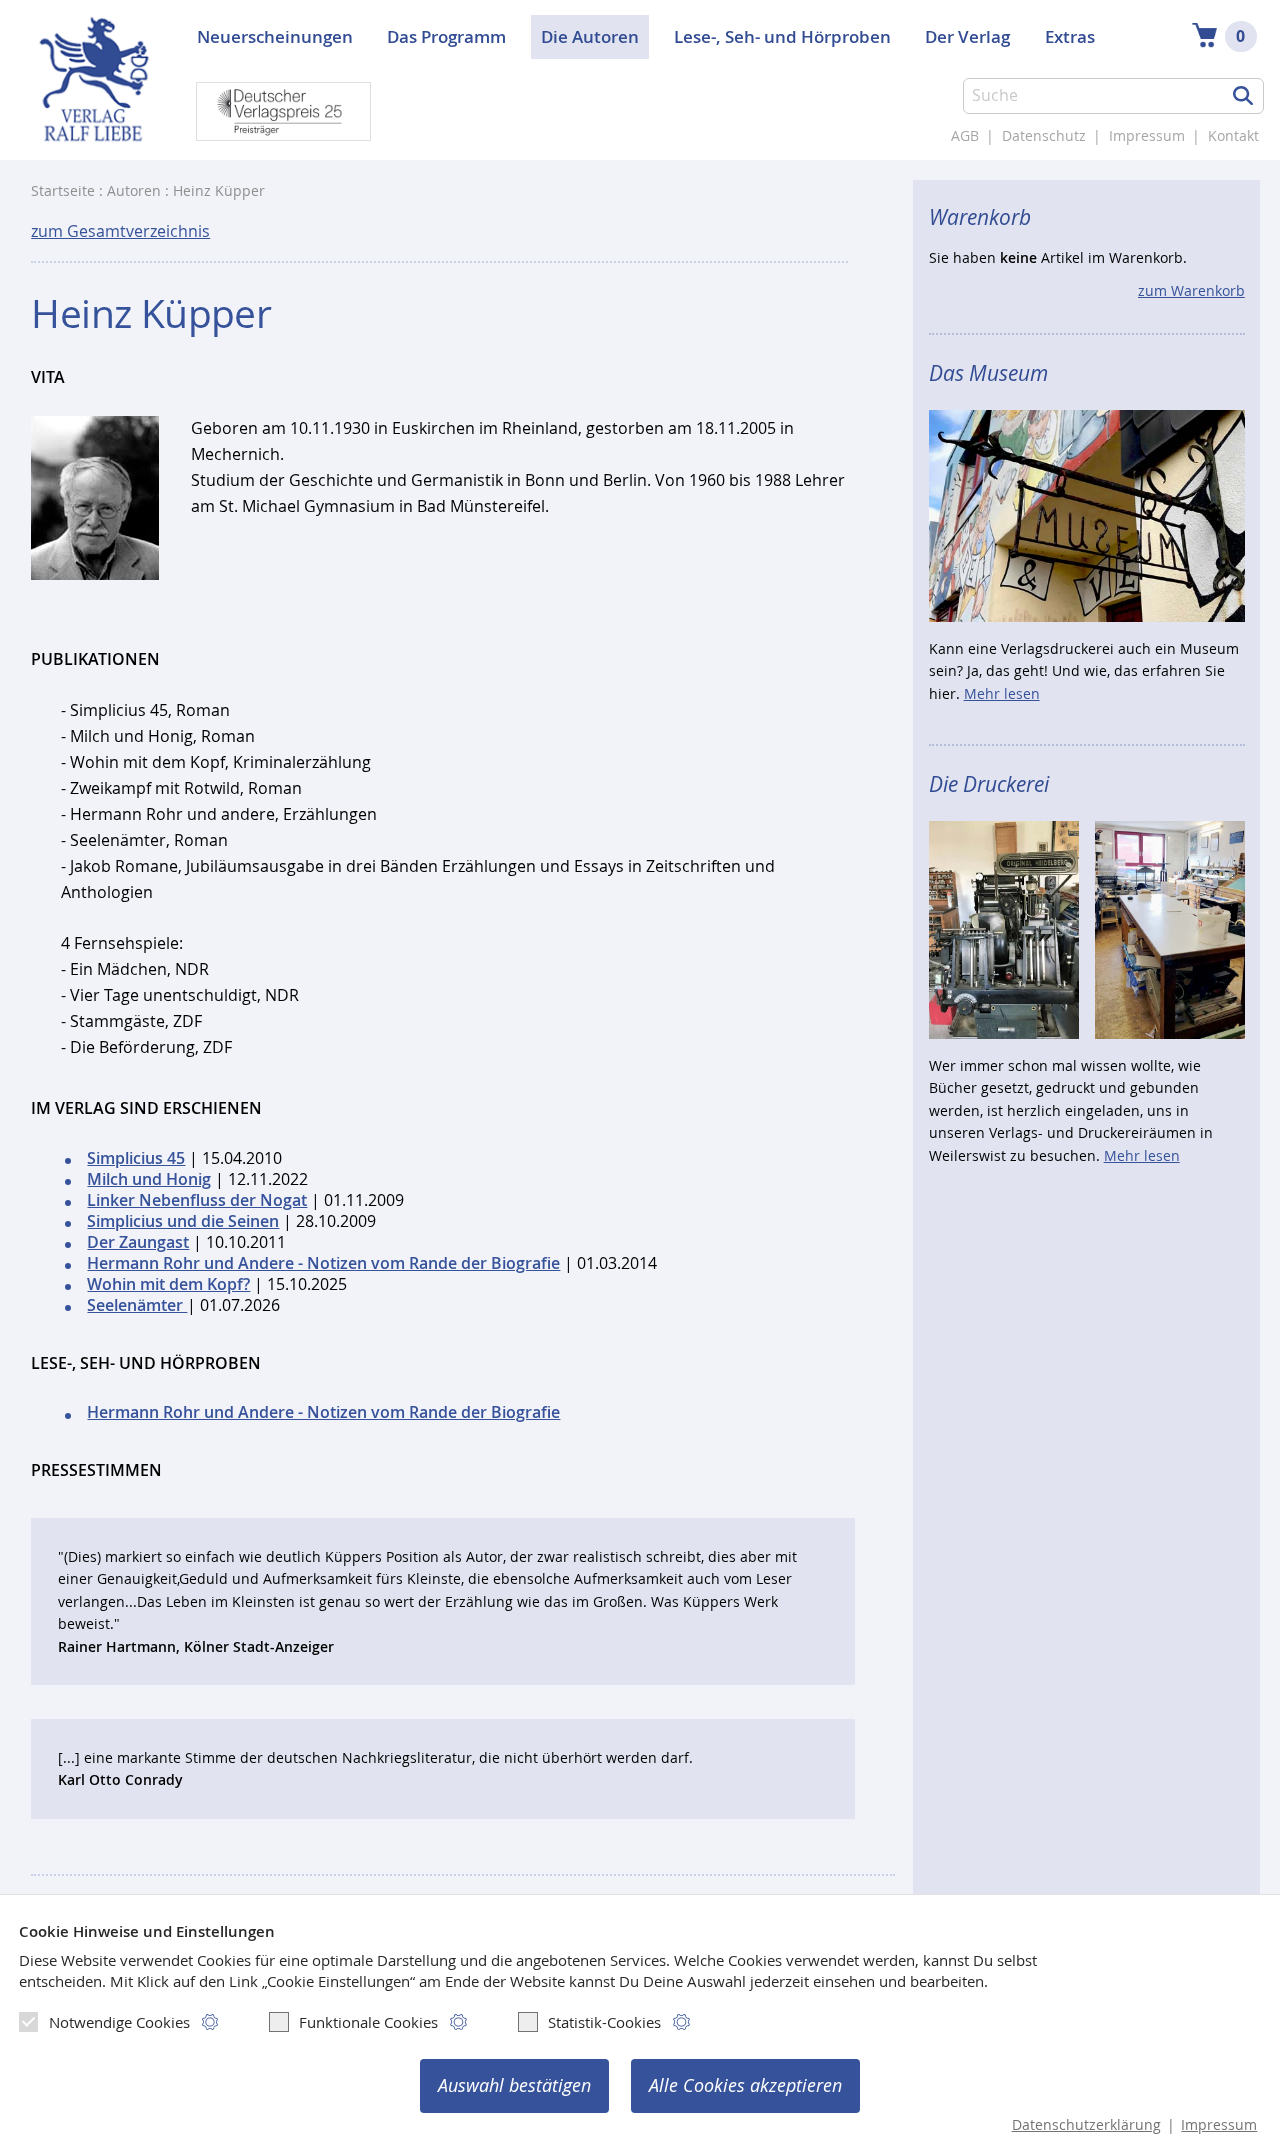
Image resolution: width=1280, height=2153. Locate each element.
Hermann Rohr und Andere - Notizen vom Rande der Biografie (323, 1263)
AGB (965, 136)
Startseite (63, 191)
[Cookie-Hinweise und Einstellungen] (210, 2022)
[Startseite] (93, 90)
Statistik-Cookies (604, 2022)
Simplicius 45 (136, 1158)
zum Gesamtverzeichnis (120, 231)
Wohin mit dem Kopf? (168, 1284)
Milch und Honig (149, 1179)
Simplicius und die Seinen (183, 1221)
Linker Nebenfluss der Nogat (197, 1200)
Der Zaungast (138, 1242)
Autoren (134, 191)
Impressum (1147, 136)
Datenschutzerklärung (1086, 2125)
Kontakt (1233, 136)
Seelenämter (137, 1305)
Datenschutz (1044, 136)
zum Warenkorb (1191, 291)
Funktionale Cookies (368, 2022)
